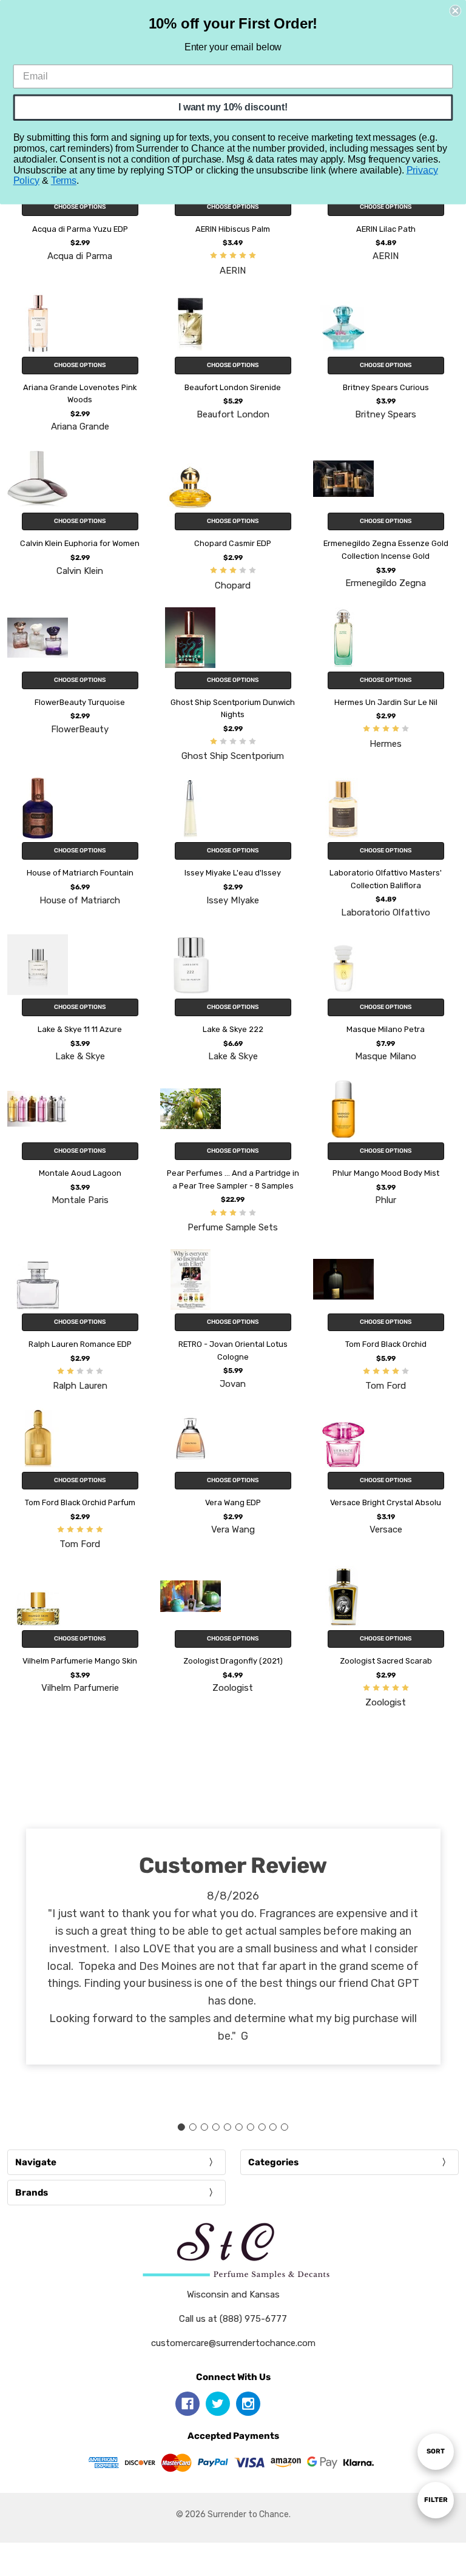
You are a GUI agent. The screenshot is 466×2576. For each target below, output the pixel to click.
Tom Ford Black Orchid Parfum (80, 1502)
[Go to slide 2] (193, 2127)
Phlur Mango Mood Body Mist (386, 1173)
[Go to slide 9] (273, 2127)
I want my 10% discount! (233, 107)
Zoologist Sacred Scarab (386, 1661)
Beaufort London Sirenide (233, 387)
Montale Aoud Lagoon (80, 1173)
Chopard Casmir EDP (233, 543)
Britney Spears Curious (386, 387)
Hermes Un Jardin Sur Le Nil (386, 702)
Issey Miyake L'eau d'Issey (233, 873)
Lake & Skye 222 (233, 1029)
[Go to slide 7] (250, 2127)
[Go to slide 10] (285, 2127)
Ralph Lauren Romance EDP (80, 1344)
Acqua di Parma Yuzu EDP (80, 229)
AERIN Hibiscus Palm (233, 229)
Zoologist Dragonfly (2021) (233, 1661)
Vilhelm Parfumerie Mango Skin (80, 1661)
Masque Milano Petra (386, 1029)
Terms (64, 180)
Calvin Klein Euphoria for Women (80, 543)
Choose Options (80, 207)
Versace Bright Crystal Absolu (386, 1502)
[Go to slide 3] (204, 2127)
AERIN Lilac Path (386, 229)
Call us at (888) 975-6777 (233, 2319)
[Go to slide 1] (181, 2127)
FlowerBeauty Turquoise (80, 702)
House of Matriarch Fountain (80, 873)
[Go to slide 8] (262, 2127)
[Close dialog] (455, 11)
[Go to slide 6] (238, 2127)
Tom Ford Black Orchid (386, 1344)
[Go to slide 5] (228, 2127)
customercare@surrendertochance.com (233, 2343)
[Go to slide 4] (216, 2127)
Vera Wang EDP (233, 1502)
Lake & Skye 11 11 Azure (80, 1029)
